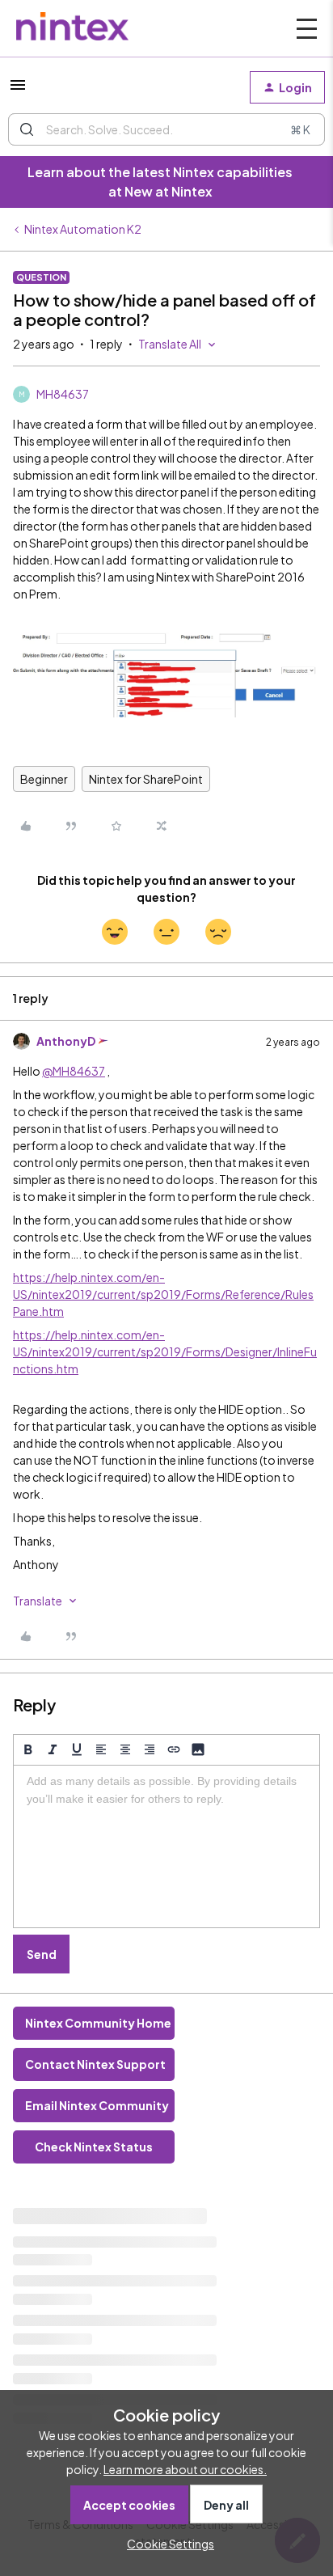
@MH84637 (74, 1071)
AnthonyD (66, 1041)
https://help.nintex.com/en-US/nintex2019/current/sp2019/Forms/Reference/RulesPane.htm (163, 1294)
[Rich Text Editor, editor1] (166, 1846)
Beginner (44, 779)
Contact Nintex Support (95, 2064)
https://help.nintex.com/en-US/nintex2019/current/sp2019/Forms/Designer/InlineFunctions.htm (165, 1351)
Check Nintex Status (94, 2147)
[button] (18, 90)
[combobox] (166, 129)
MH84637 (63, 394)
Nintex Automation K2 (83, 229)
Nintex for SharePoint (146, 779)
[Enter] (27, 129)
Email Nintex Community (97, 2105)
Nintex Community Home (98, 2023)
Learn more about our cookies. (185, 2469)
